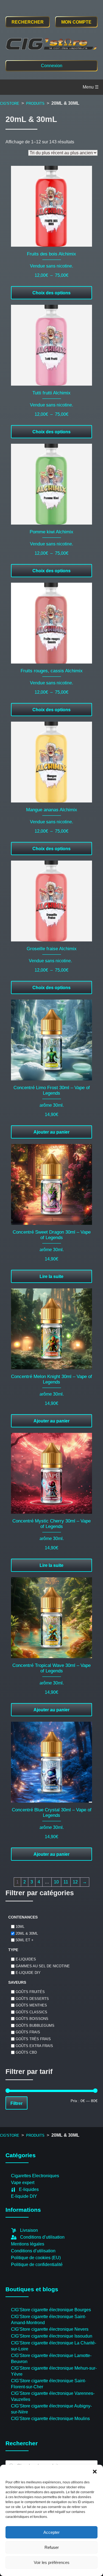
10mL (20, 1927)
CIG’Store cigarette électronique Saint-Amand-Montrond (48, 2320)
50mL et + (25, 1940)
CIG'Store (10, 103)
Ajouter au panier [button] (51, 1132)
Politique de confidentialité (37, 2265)
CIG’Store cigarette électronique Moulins (50, 2419)
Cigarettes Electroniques (35, 2176)
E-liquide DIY (28, 1973)
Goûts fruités (30, 1992)
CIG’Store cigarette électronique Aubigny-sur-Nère (51, 2409)
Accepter (51, 2532)
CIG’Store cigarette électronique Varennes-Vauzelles (53, 2396)
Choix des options (51, 293)
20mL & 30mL (27, 1933)
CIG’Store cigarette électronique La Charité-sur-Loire (54, 2346)
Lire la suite (51, 1276)
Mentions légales (28, 2244)
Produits (35, 103)
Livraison (29, 2230)
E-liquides (26, 1959)
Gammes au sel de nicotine (43, 1966)
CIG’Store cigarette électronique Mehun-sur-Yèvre (54, 2371)
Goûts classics (31, 2012)
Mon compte (76, 22)
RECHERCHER (28, 22)
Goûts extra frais (34, 2046)
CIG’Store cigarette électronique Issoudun (52, 2336)
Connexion (52, 66)
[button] (95, 2472)
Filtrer (16, 2103)
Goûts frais (28, 2032)
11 (66, 1882)
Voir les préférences (52, 2562)
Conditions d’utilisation (42, 2237)
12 (75, 1882)
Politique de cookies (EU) (36, 2258)
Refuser (52, 2547)
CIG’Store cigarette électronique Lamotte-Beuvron (51, 2359)
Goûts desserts (32, 1998)
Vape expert (23, 2183)
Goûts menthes (31, 2005)
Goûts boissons (32, 2019)
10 (56, 1882)
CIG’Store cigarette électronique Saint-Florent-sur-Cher (48, 2384)
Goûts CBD (26, 2052)
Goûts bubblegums (35, 2025)
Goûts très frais (33, 2039)
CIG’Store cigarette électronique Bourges (51, 2310)
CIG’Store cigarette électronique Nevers (50, 2329)
